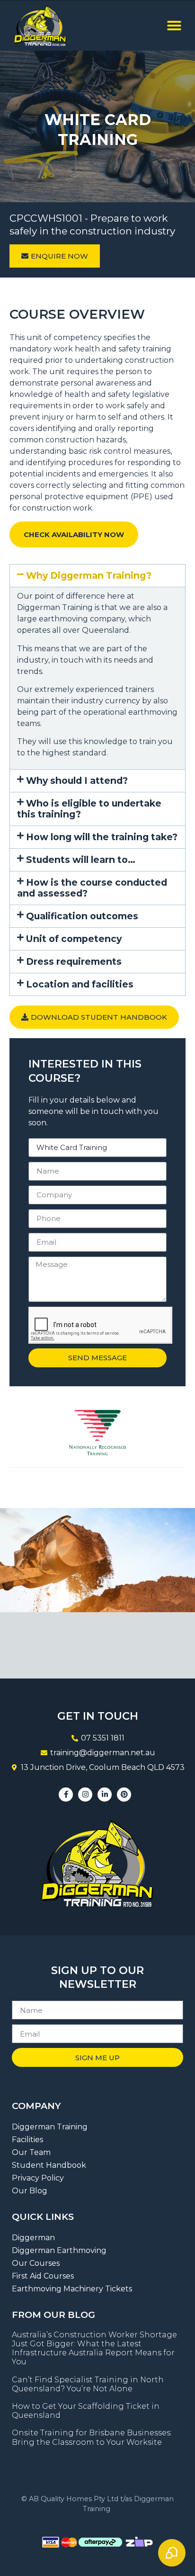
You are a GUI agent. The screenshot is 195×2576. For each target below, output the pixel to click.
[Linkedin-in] (105, 1795)
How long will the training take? (102, 837)
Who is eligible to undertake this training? (89, 809)
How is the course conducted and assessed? (92, 888)
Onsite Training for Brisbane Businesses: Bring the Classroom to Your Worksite (92, 2437)
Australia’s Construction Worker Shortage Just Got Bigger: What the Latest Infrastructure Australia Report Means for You (94, 2348)
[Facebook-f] (66, 1795)
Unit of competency (74, 939)
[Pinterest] (124, 1795)
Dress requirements (74, 961)
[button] (174, 26)
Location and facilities (80, 984)
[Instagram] (85, 1795)
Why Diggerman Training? (89, 575)
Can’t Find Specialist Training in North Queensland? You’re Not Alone (88, 2384)
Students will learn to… (81, 860)
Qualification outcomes (82, 916)
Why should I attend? (77, 781)
